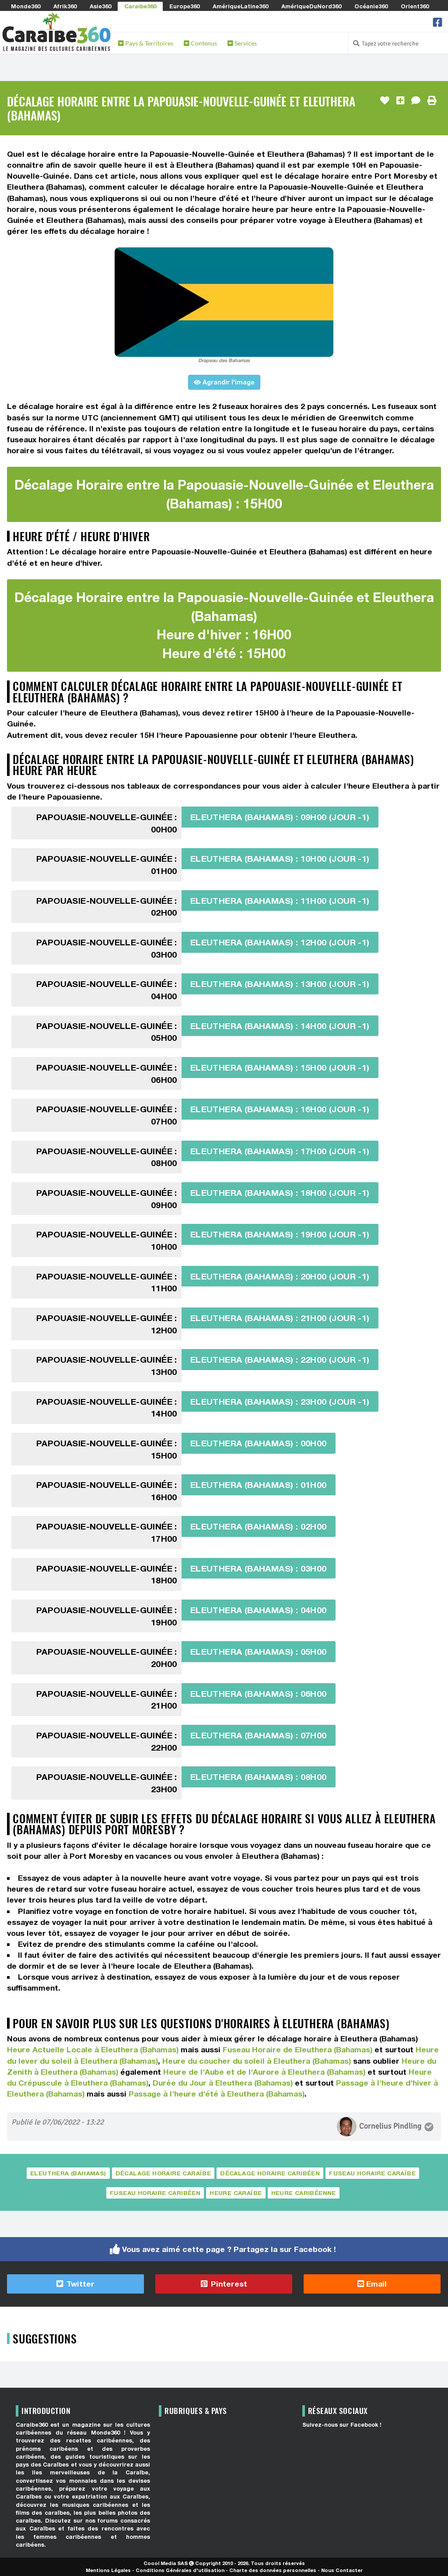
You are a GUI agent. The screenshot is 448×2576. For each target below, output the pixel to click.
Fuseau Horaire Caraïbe (372, 2173)
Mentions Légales (108, 2570)
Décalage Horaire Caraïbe (163, 2173)
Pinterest (228, 2284)
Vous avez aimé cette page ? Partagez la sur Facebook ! (229, 2249)
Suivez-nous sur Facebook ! (342, 2425)
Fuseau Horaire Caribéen (155, 2193)
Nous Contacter (342, 2570)
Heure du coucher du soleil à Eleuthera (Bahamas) (257, 2061)
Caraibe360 (140, 6)
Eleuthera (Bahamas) (68, 2173)
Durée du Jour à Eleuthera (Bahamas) (223, 2083)
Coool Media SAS (166, 2563)
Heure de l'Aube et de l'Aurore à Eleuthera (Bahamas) (264, 2072)
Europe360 (184, 6)
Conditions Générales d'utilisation (180, 2570)
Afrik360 (65, 6)
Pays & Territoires (149, 43)
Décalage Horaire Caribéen (270, 2173)
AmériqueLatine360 (240, 6)
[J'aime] (385, 101)
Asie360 (100, 6)
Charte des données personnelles (273, 2570)
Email (375, 2284)
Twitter (79, 2284)
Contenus (203, 43)
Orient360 (415, 6)
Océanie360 (371, 6)
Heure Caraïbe (236, 2193)
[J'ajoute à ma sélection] (400, 101)
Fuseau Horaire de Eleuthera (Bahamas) (297, 2049)
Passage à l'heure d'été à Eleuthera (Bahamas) (217, 2094)
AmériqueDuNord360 (311, 6)
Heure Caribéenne (304, 2193)
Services (245, 43)
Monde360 (26, 6)
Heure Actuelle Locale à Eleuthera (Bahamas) (93, 2049)
